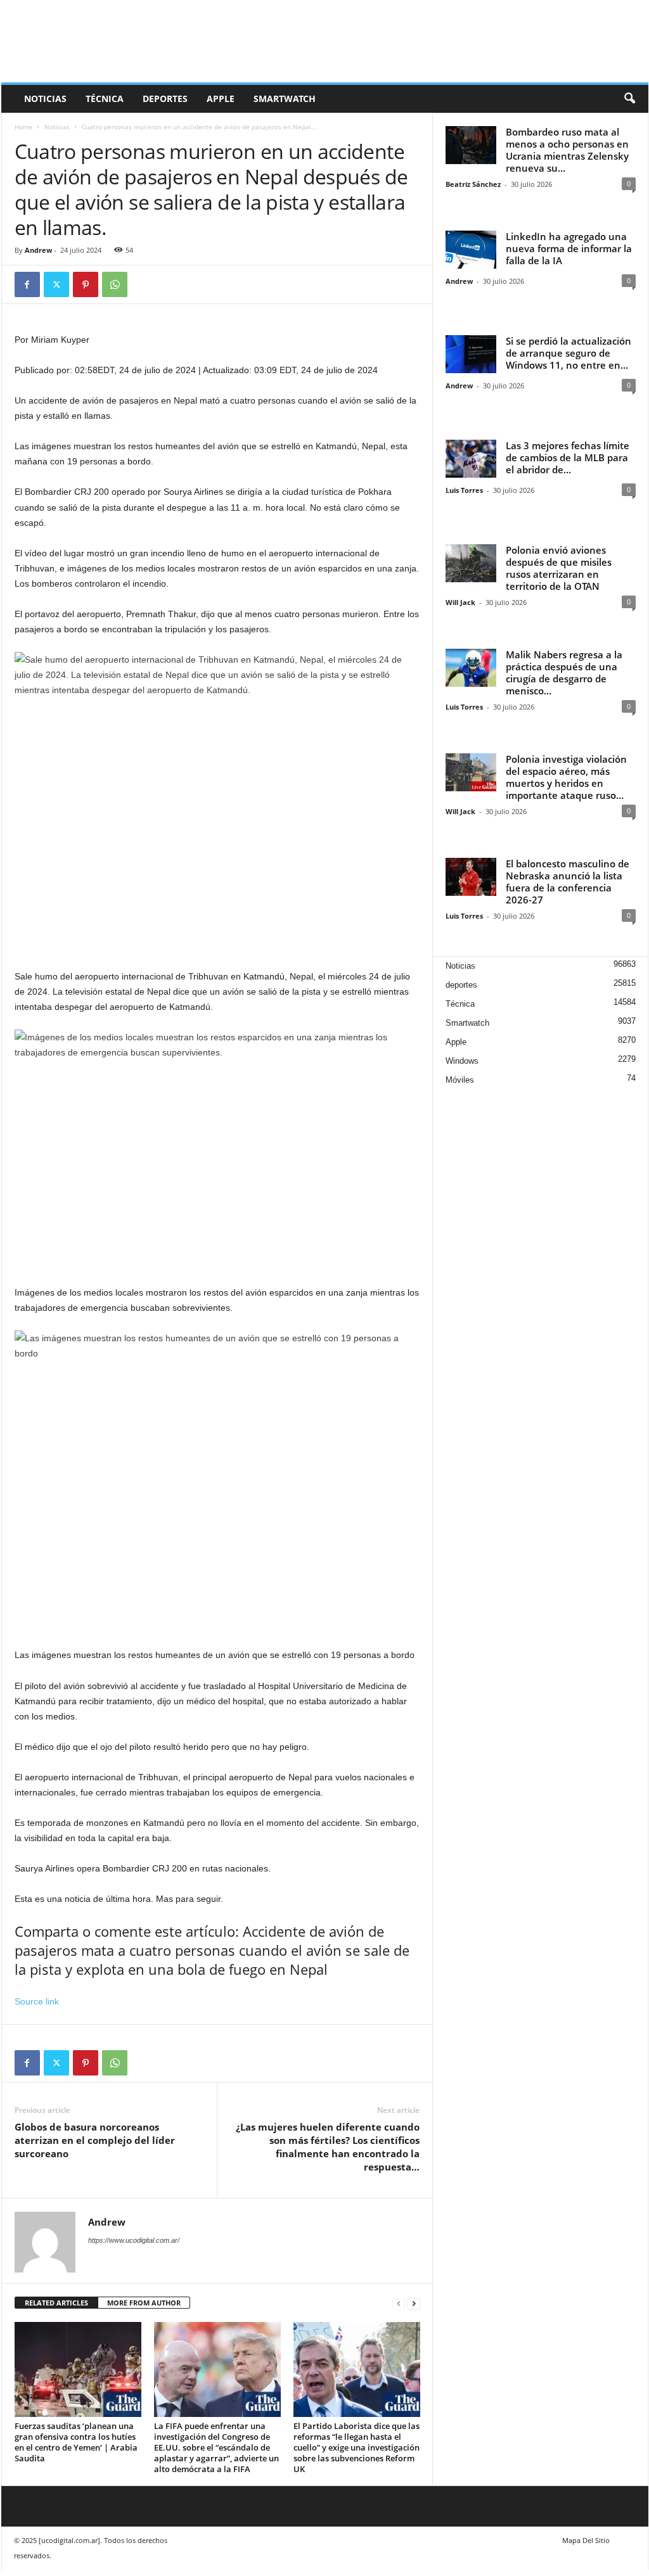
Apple (221, 99)
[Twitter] (56, 284)
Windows (462, 1061)
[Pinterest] (86, 284)
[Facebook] (27, 284)
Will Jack (460, 602)
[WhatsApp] (115, 284)
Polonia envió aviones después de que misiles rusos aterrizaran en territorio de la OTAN (559, 568)
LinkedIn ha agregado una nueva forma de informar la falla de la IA (569, 248)
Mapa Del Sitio (586, 2540)
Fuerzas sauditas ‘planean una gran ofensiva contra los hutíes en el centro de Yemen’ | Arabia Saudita (76, 2442)
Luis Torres (464, 490)
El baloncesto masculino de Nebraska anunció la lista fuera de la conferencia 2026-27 (568, 882)
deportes (165, 99)
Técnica (105, 99)
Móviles (460, 1080)
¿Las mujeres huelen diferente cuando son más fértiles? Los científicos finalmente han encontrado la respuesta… (328, 2147)
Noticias (45, 99)
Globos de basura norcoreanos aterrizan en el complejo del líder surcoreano (95, 2140)
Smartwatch (285, 99)
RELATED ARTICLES (56, 2303)
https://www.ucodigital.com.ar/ (134, 2240)
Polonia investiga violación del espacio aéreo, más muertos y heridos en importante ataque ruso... (566, 777)
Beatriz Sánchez (473, 184)
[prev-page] (399, 2303)
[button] (629, 99)
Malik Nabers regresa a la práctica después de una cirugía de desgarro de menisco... (564, 673)
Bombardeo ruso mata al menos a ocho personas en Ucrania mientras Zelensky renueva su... (567, 150)
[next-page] (414, 2303)
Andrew (38, 250)
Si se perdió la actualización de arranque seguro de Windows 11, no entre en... (569, 353)
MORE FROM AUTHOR (144, 2303)
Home (23, 127)
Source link (37, 2001)
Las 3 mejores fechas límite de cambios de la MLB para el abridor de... (568, 457)
